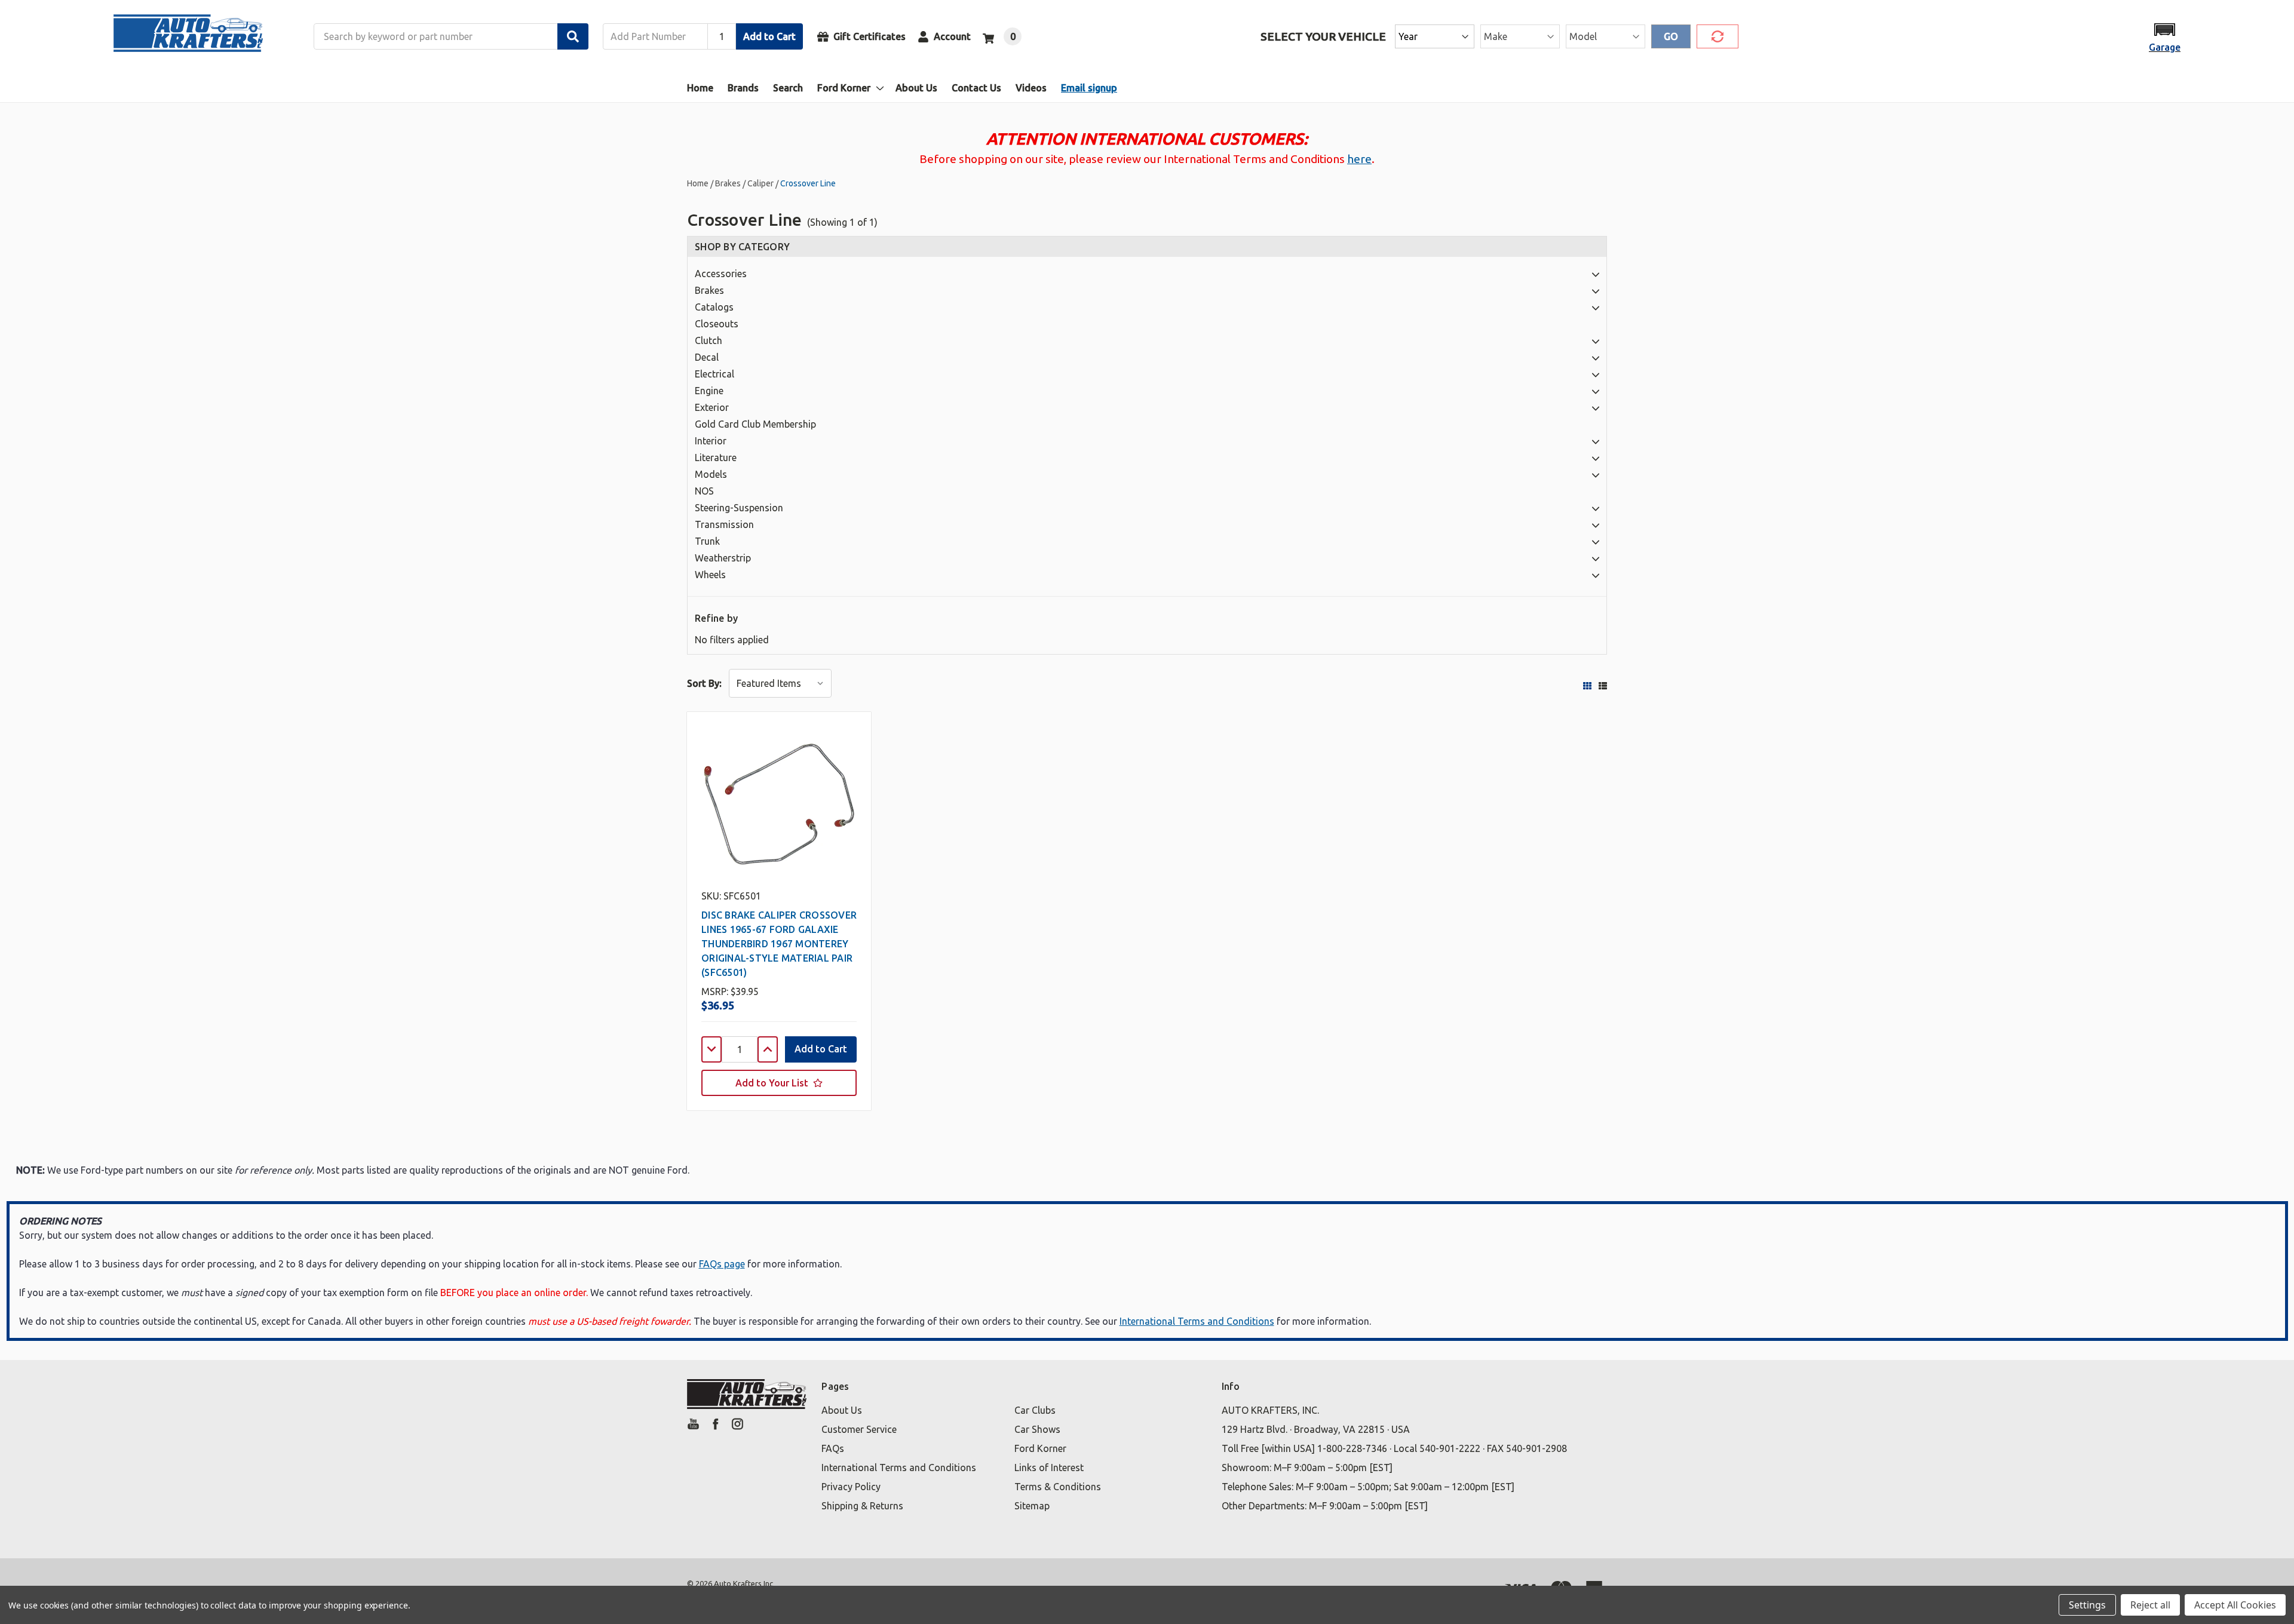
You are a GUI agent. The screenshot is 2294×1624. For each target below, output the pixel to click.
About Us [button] (842, 1410)
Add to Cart (769, 36)
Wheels (710, 575)
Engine (709, 391)
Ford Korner (844, 88)
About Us (916, 88)
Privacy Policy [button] (851, 1487)
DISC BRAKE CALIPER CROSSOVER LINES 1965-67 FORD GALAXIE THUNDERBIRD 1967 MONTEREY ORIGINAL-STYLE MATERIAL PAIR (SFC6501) (779, 944)
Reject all (2150, 1605)
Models (711, 474)
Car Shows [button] (1037, 1429)
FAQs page (722, 1264)
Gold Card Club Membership (755, 424)
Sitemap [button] (1032, 1506)
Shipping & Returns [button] (862, 1506)
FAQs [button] (833, 1448)
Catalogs (714, 307)
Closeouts (717, 324)
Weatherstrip (723, 558)
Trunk (707, 541)
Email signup (1089, 88)
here (1359, 159)
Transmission (724, 524)
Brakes (709, 290)
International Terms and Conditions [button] (899, 1468)
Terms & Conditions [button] (1058, 1487)
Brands (743, 88)
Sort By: (704, 683)
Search (788, 88)
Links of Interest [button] (1049, 1468)
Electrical (714, 374)
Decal (707, 357)
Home (700, 88)
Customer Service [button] (859, 1429)
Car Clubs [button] (1035, 1410)
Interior (711, 441)
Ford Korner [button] (1040, 1448)
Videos (1031, 88)
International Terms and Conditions (1197, 1321)
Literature (716, 458)
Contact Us (976, 88)
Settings (2087, 1605)
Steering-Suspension (739, 508)
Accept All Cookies (2235, 1605)
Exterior (712, 407)
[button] (2165, 37)
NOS (704, 491)
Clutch (709, 340)
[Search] (573, 36)
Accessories (721, 274)
